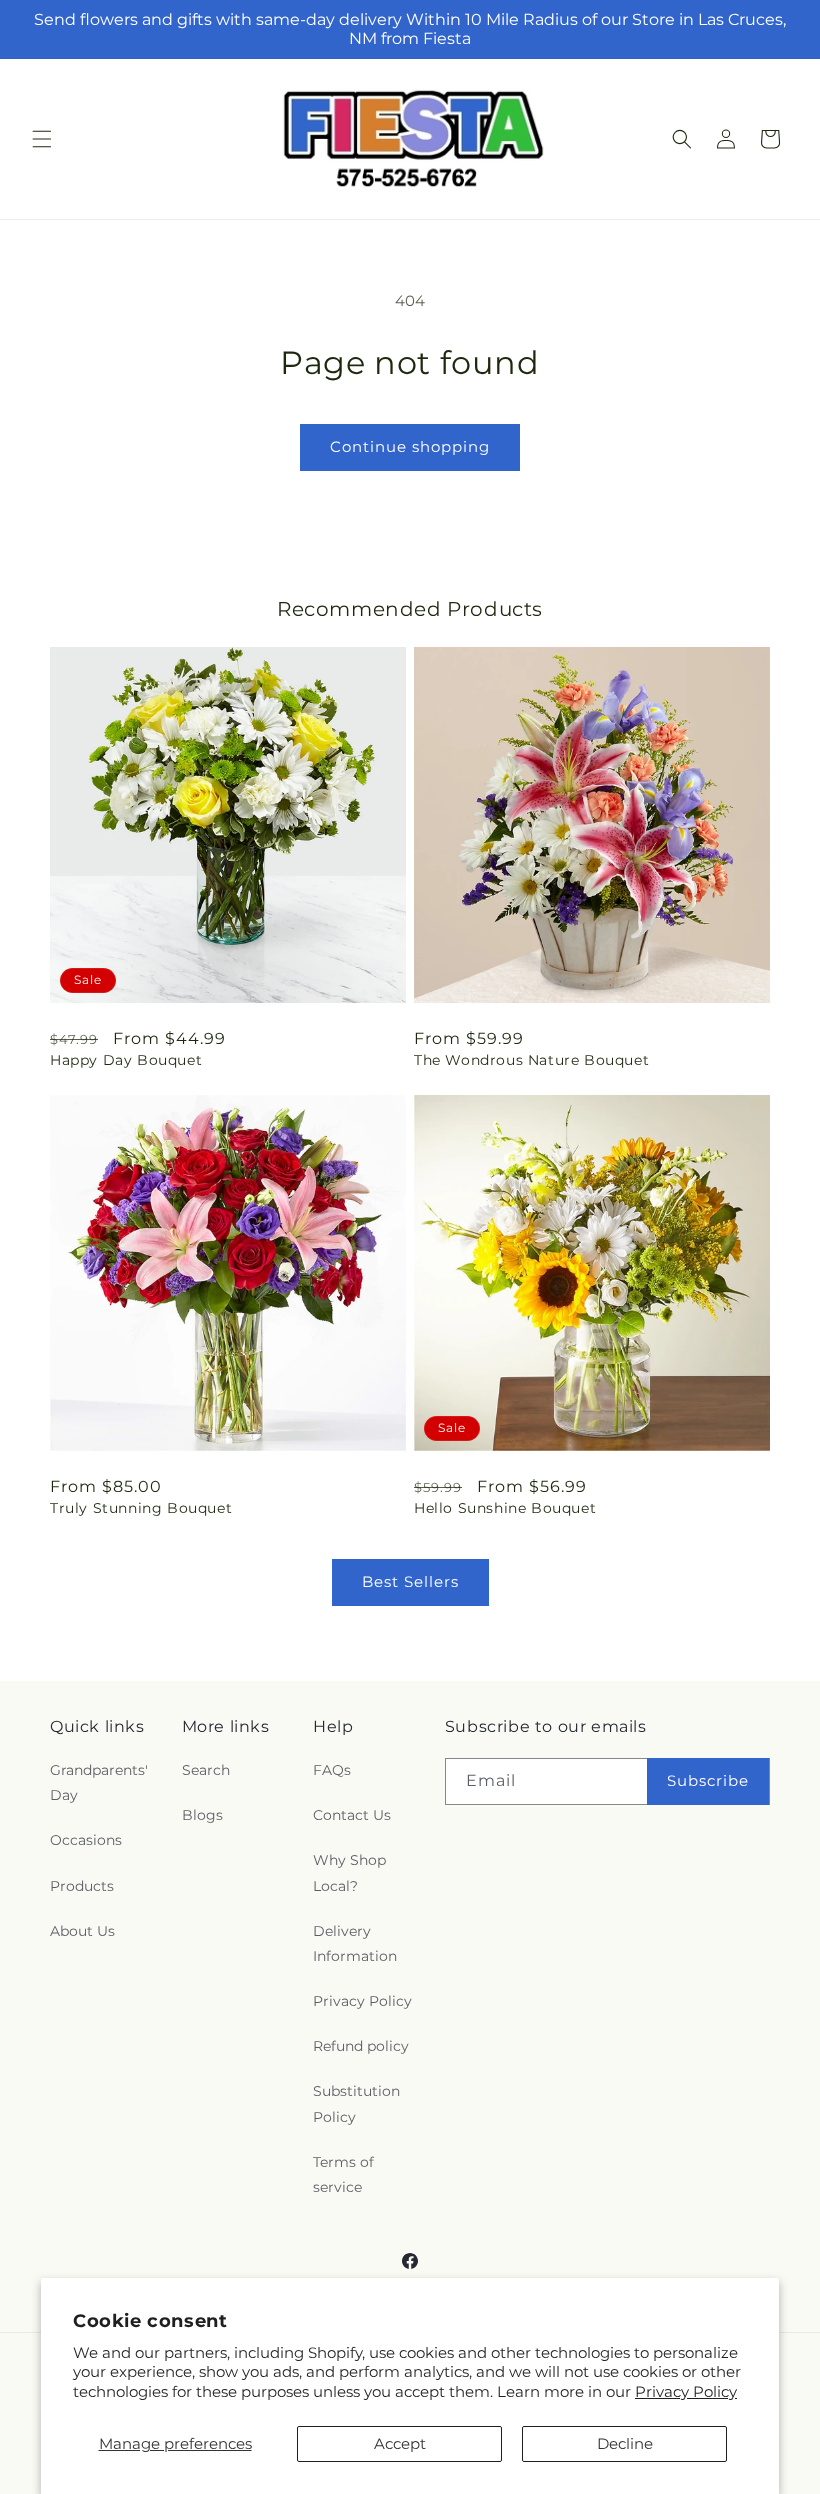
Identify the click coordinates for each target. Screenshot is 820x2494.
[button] (42, 139)
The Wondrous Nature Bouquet (531, 1060)
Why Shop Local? (349, 1872)
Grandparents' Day (99, 1782)
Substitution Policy (356, 2103)
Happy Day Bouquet (126, 1060)
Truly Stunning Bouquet (141, 1508)
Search (206, 1770)
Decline (625, 2443)
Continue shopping (410, 446)
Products (82, 1886)
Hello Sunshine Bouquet (505, 1508)
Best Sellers (410, 1581)
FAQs (332, 1770)
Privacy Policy (686, 2391)
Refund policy (361, 2046)
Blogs (202, 1815)
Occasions (86, 1840)
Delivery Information (355, 1943)
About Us (82, 1931)
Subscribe (708, 1780)
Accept (400, 2443)
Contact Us (352, 1815)
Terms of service (343, 2174)
